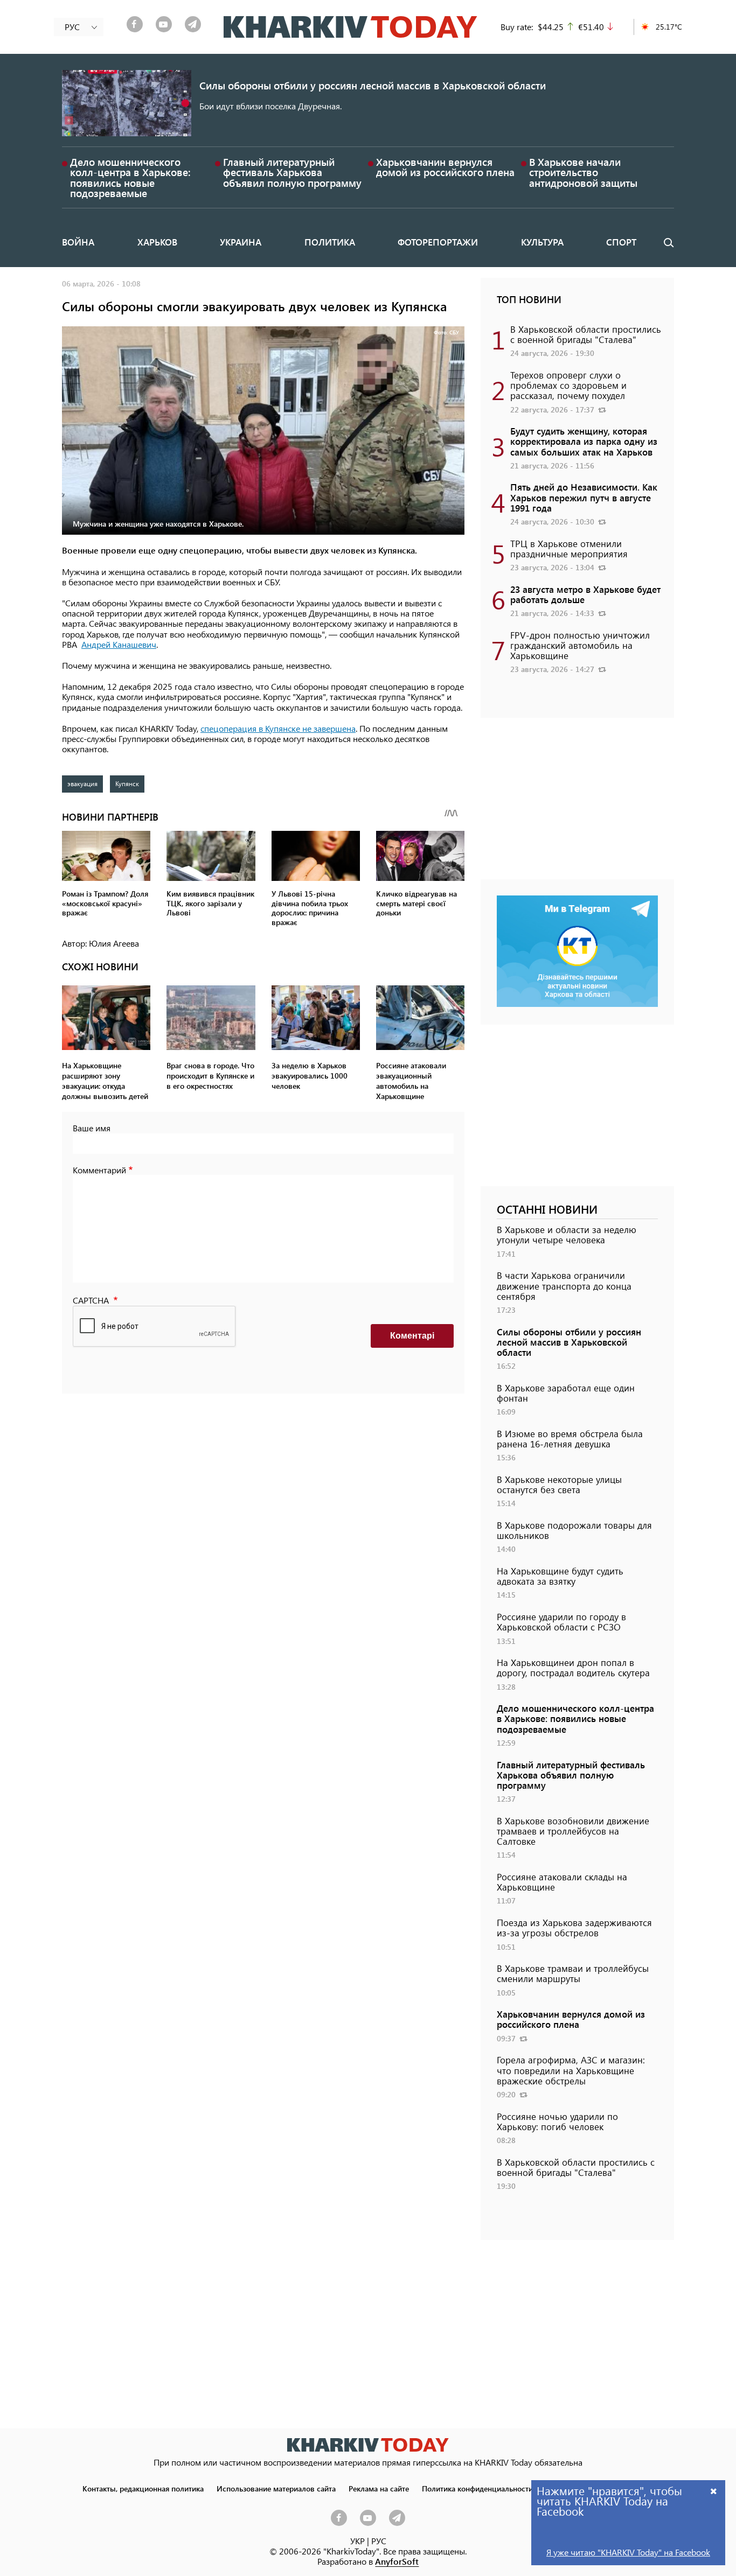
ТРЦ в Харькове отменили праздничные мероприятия (569, 548)
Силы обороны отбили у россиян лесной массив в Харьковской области (373, 85)
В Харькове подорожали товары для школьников (574, 1530)
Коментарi (412, 1336)
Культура (542, 242)
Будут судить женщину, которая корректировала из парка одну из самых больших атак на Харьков (584, 441)
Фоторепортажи (438, 242)
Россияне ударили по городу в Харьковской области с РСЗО (561, 1622)
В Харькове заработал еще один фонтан (566, 1393)
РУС (379, 2541)
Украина (241, 242)
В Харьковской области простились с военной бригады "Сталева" (586, 334)
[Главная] (350, 27)
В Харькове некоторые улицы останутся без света (559, 1484)
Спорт (621, 242)
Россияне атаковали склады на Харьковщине (562, 1882)
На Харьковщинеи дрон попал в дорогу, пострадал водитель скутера (573, 1667)
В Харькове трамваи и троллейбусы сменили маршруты (573, 1973)
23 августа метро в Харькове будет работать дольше (585, 594)
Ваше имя (92, 1128)
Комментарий (99, 1170)
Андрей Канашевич (119, 644)
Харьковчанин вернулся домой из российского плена (445, 167)
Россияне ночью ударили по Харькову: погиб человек (557, 2121)
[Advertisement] (577, 804)
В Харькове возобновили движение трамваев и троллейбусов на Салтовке (573, 1831)
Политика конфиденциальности (477, 2488)
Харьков (157, 242)
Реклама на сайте (379, 2488)
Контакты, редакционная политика (143, 2488)
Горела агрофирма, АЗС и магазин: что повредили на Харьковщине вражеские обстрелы (571, 2070)
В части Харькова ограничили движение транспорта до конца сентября (564, 1285)
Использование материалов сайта (276, 2488)
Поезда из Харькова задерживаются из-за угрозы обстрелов (574, 1927)
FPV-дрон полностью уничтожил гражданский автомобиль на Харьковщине (580, 645)
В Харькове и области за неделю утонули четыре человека (567, 1234)
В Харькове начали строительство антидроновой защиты (583, 172)
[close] (714, 2491)
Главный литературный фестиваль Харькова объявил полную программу (292, 172)
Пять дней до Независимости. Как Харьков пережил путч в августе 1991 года (584, 497)
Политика (330, 242)
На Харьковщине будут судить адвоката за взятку (560, 1576)
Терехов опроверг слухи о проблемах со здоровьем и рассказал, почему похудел (568, 385)
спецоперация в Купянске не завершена (278, 728)
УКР (357, 2541)
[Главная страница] (368, 2445)
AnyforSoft (397, 2561)
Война (78, 242)
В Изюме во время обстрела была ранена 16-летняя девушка (570, 1438)
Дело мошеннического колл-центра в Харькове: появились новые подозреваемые (130, 177)
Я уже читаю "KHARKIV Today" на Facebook (628, 2552)
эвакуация (82, 783)
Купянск (127, 783)
